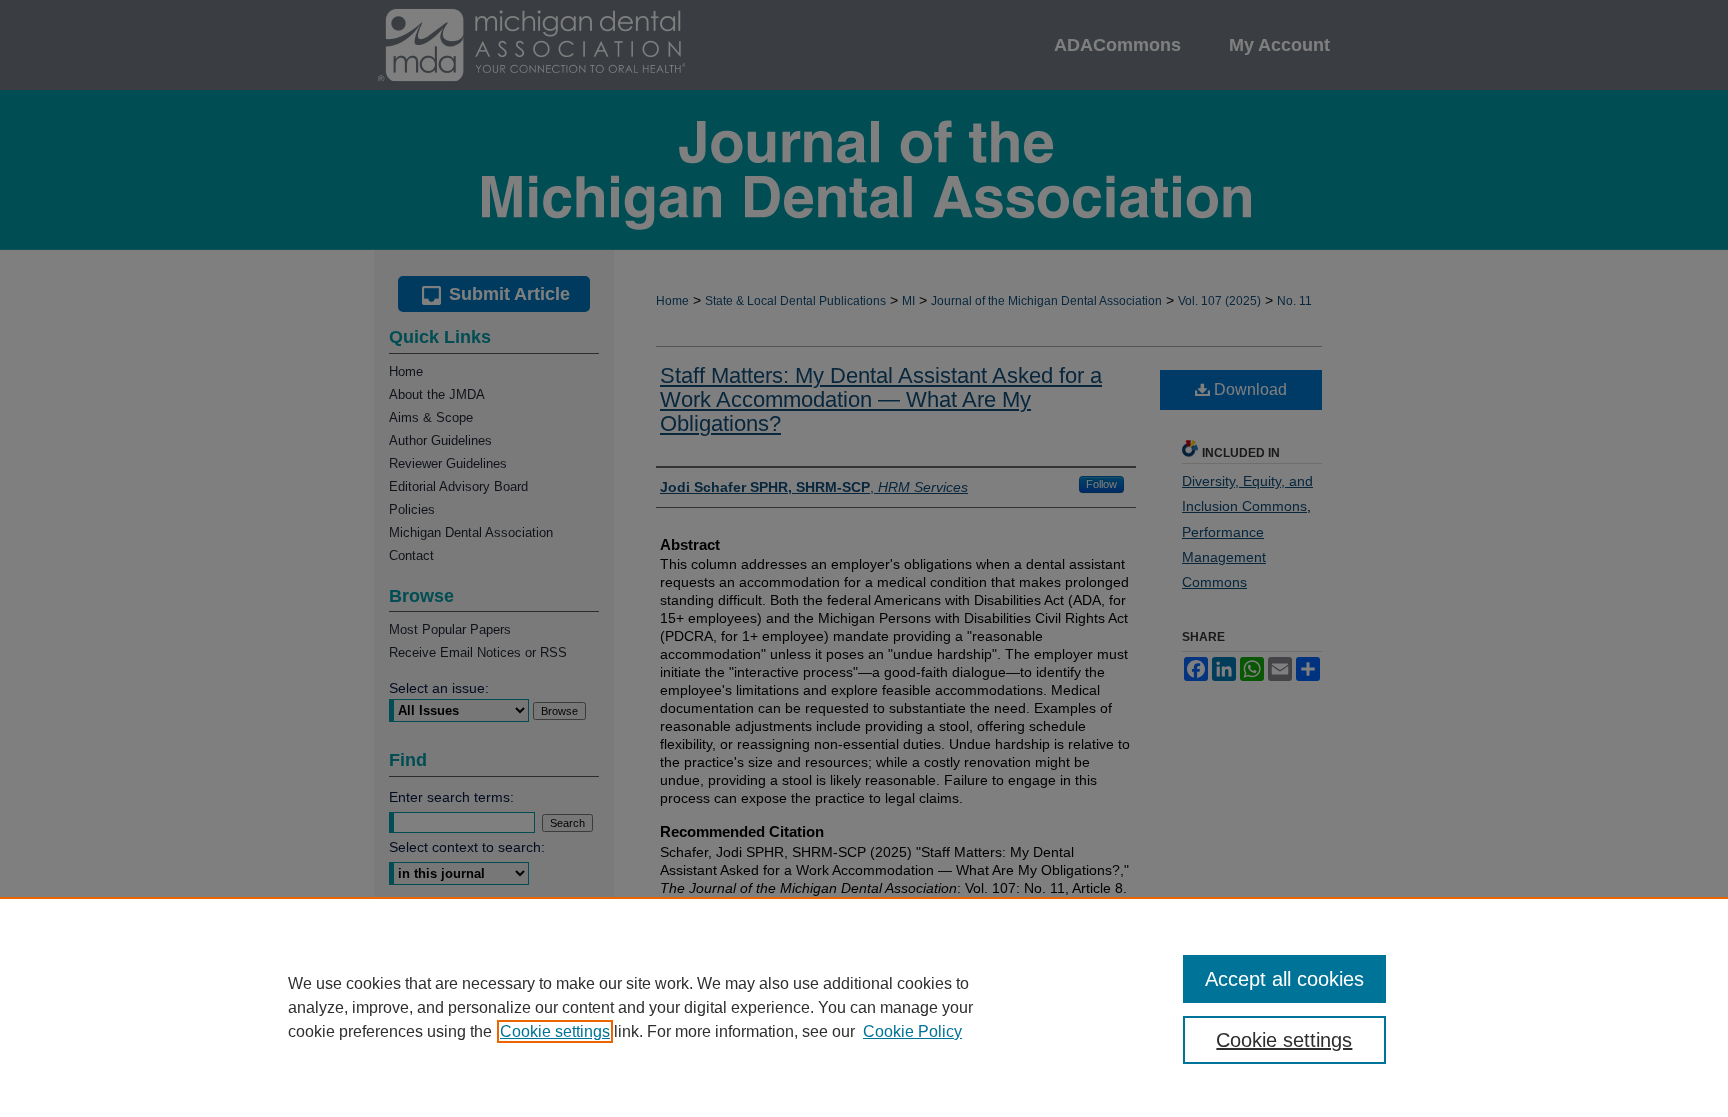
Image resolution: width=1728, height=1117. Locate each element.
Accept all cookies (1284, 979)
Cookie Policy (912, 1031)
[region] (864, 1007)
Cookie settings (555, 1031)
